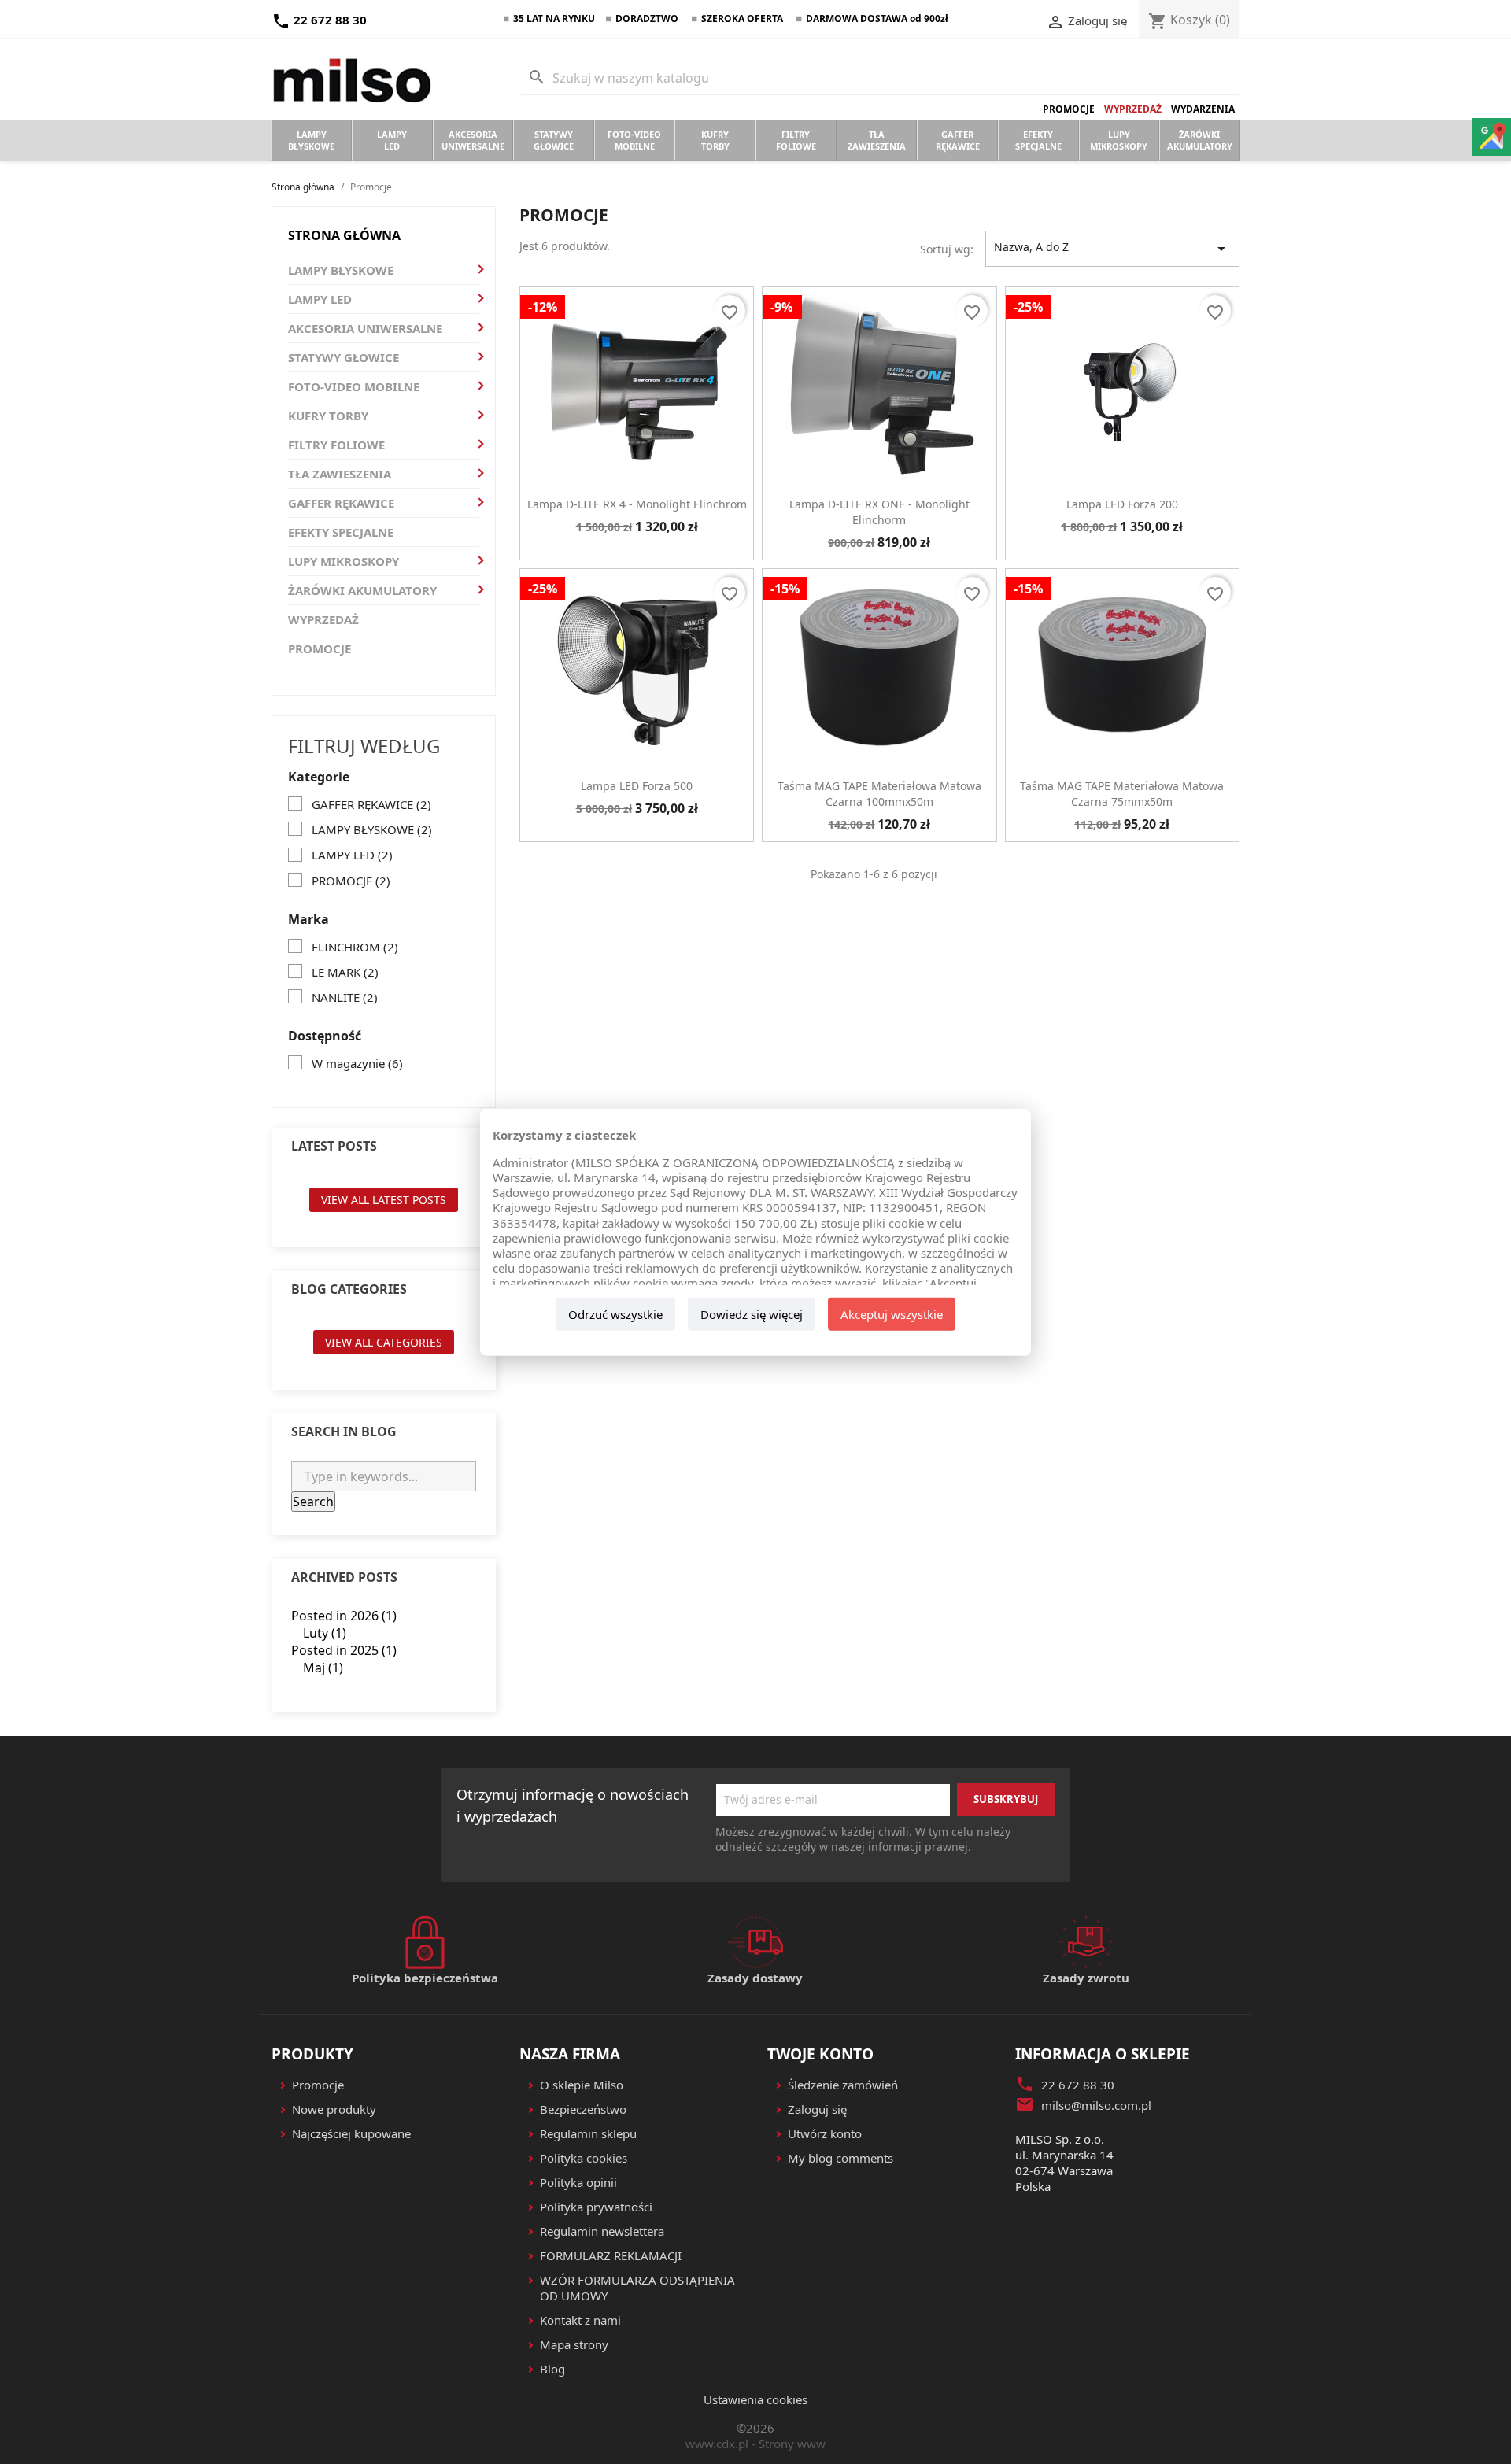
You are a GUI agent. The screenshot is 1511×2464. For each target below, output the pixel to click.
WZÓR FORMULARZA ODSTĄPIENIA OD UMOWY (637, 2288)
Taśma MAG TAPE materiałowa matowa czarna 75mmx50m (1122, 794)
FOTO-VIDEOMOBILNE (634, 140)
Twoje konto (820, 2054)
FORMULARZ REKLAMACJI (611, 2255)
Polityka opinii (578, 2182)
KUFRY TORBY (328, 416)
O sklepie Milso (582, 2085)
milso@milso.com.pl (1096, 2105)
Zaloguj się (817, 2109)
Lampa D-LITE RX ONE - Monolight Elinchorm (879, 512)
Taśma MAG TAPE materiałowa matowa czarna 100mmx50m (879, 794)
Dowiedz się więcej (752, 1314)
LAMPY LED (320, 299)
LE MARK (345, 972)
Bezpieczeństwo (583, 2109)
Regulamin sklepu (588, 2133)
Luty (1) (325, 1633)
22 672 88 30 (319, 20)
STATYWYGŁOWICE (554, 140)
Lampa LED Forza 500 (637, 786)
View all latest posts (384, 1200)
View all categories (384, 1342)
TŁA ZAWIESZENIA (340, 474)
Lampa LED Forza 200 (1122, 504)
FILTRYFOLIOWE (796, 140)
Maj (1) (323, 1668)
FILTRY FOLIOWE (336, 445)
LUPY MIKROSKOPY (344, 561)
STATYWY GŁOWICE (344, 357)
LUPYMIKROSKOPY (1119, 140)
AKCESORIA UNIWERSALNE (365, 328)
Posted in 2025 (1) (344, 1650)
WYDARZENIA (1203, 109)
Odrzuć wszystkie (615, 1314)
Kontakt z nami (580, 2320)
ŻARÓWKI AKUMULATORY (362, 590)
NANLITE (345, 997)
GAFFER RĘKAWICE (341, 503)
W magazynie (357, 1063)
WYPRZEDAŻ (323, 619)
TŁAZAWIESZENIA (877, 140)
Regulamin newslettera (602, 2231)
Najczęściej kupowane (351, 2133)
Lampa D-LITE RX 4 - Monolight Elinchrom (637, 504)
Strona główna (344, 235)
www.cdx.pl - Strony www (755, 2444)
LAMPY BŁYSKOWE (341, 270)
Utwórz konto (825, 2133)
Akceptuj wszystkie (892, 1314)
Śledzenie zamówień (843, 2085)
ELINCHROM (355, 947)
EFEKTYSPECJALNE (1038, 140)
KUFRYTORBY (715, 140)
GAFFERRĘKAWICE (958, 140)
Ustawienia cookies (755, 2399)
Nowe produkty (334, 2109)
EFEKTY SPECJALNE (341, 532)
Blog (552, 2369)
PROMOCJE (1069, 109)
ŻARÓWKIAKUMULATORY (1200, 140)
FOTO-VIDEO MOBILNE (354, 386)
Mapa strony (574, 2344)
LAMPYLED (392, 140)
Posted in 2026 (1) (344, 1616)
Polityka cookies (584, 2158)
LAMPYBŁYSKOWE (311, 140)
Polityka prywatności (596, 2207)
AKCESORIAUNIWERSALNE (473, 140)
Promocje (318, 2085)
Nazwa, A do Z (1112, 249)
